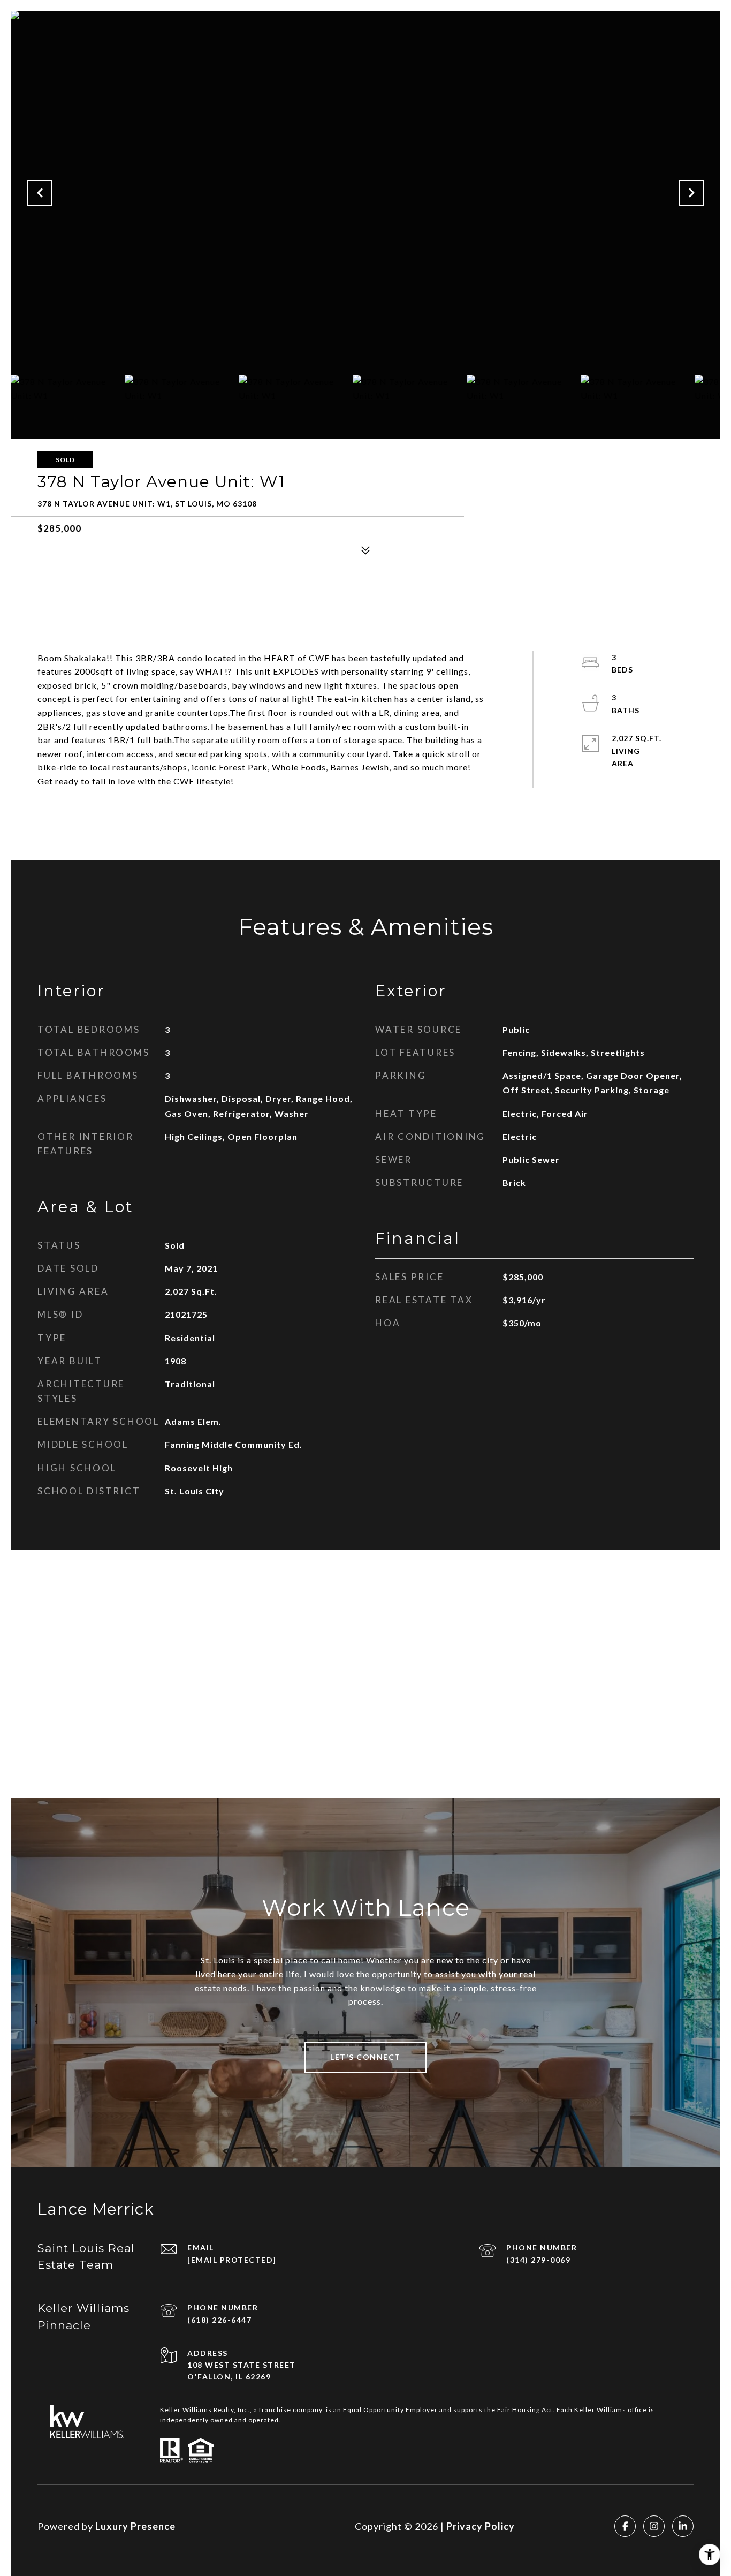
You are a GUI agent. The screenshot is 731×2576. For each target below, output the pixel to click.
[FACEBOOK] (625, 2526)
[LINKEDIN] (683, 2526)
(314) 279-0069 (538, 2260)
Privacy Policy (481, 2526)
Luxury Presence (135, 2526)
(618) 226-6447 (219, 2320)
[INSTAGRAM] (654, 2526)
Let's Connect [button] (365, 2057)
